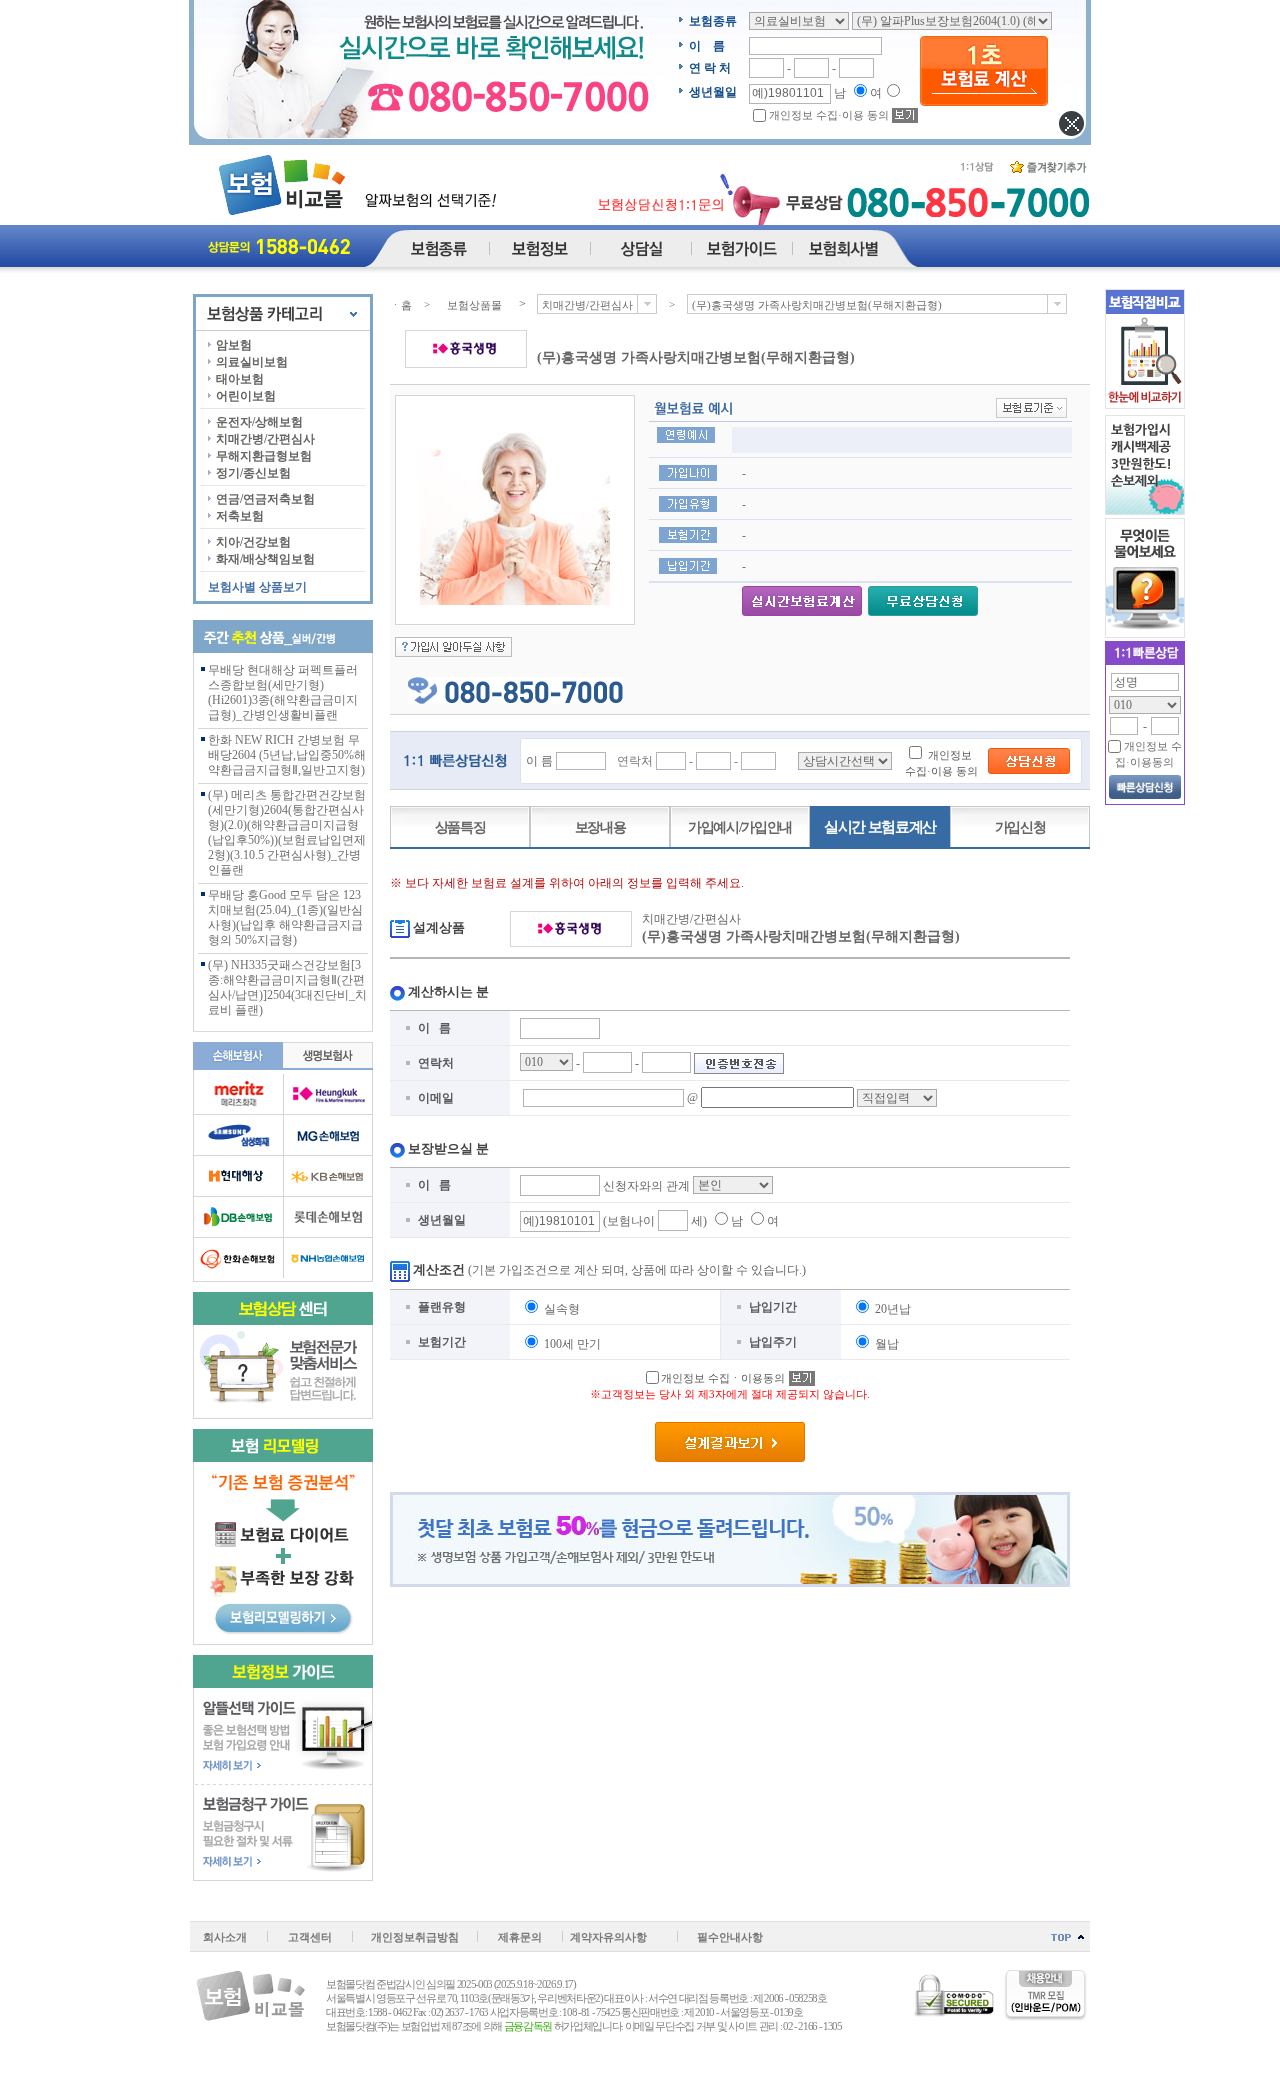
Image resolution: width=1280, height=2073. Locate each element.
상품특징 (460, 827)
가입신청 (1020, 827)
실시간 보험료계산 (880, 827)
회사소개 (225, 1937)
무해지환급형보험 (264, 456)
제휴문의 (520, 1937)
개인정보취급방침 (415, 1937)
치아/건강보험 (253, 542)
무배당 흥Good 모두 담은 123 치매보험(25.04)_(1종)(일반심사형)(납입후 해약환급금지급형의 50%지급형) (285, 917)
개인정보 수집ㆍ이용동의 (723, 1378)
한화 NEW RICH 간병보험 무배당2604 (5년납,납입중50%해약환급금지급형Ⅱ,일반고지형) (287, 755)
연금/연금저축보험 (265, 499)
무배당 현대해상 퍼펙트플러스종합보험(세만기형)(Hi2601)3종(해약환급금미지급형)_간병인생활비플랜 (283, 692)
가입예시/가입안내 (740, 827)
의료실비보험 (252, 362)
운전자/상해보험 (259, 422)
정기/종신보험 (253, 473)
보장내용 (600, 827)
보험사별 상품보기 (257, 587)
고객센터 (310, 1937)
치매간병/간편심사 (265, 439)
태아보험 (240, 379)
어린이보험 (246, 396)
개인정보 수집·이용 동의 (829, 115)
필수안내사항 (730, 1937)
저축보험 (240, 516)
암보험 (234, 345)
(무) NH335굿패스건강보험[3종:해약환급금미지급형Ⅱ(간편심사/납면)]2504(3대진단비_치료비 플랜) (287, 987)
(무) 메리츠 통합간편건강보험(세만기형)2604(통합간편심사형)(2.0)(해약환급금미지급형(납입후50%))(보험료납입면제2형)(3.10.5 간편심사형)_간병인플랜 (287, 832)
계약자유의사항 (608, 1937)
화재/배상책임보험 (265, 559)
